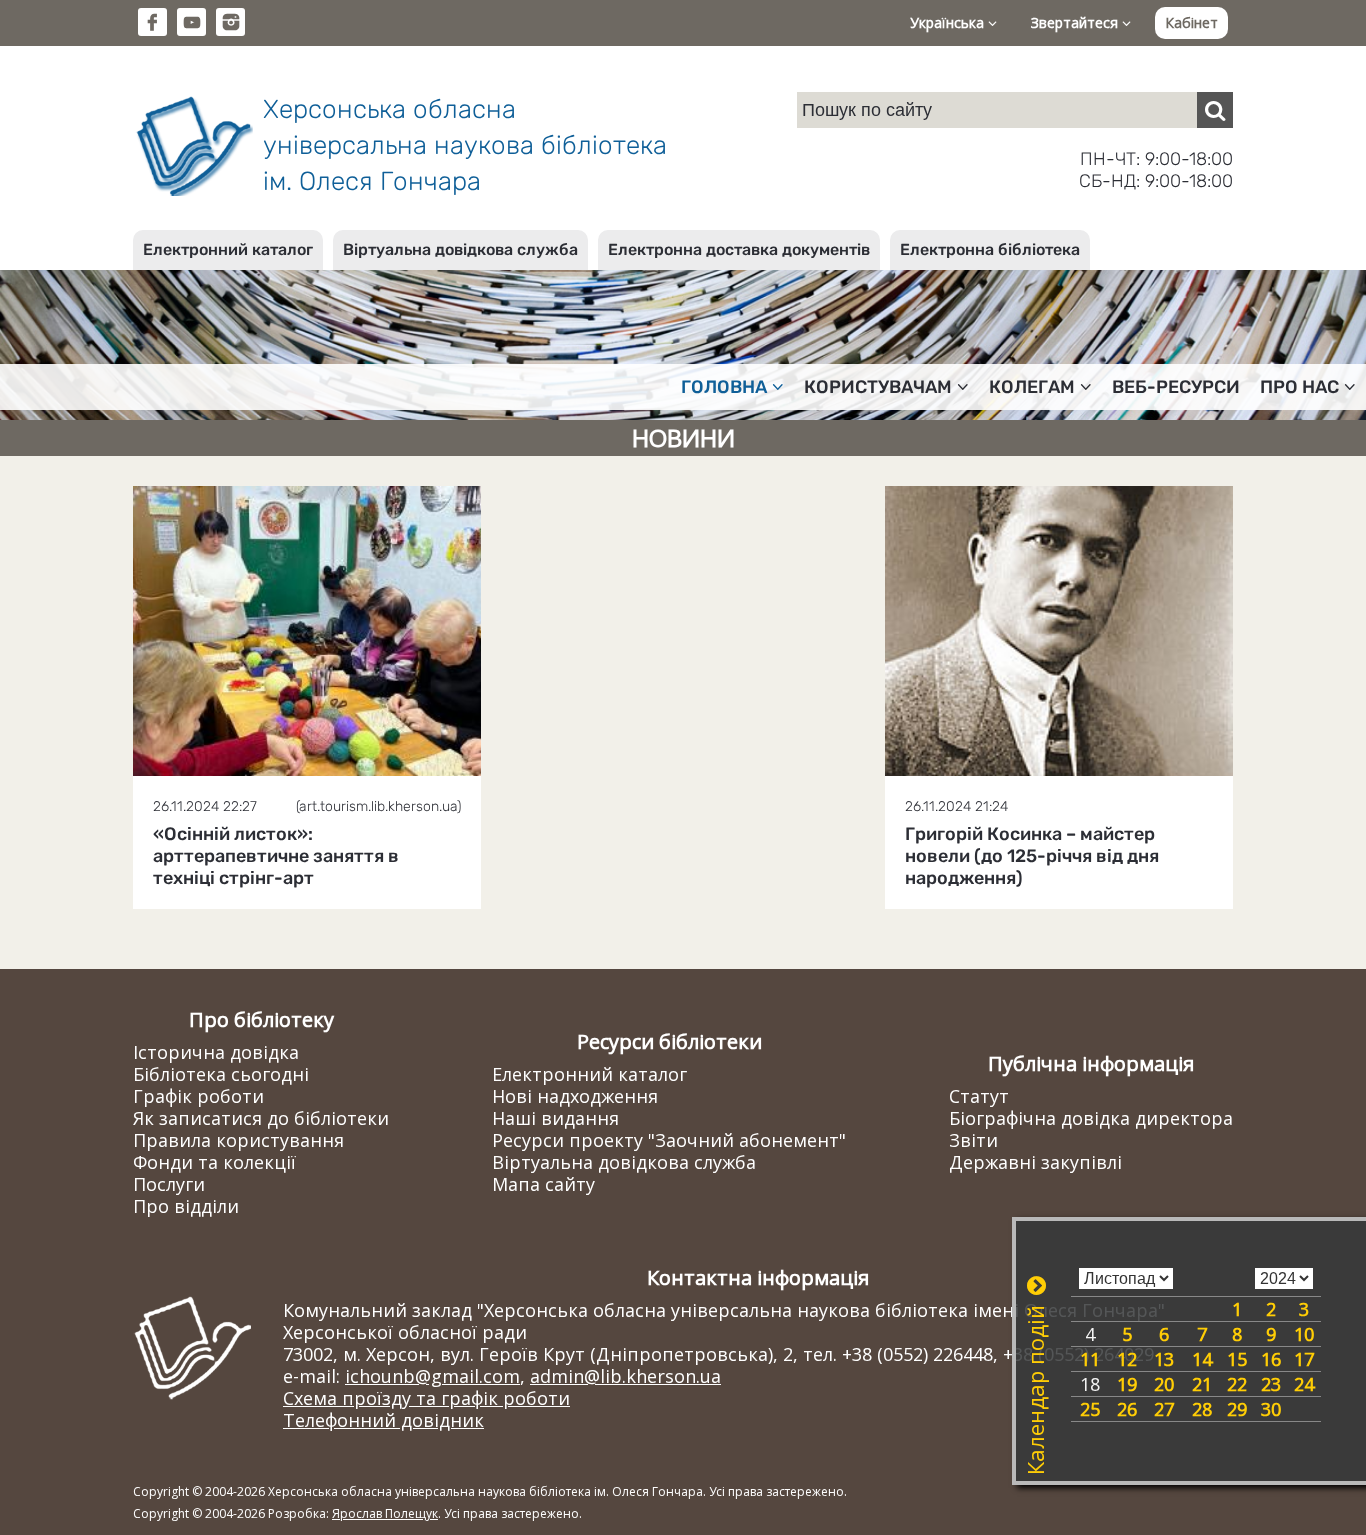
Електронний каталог (228, 249)
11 (1090, 1359)
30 (1271, 1409)
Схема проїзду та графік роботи (426, 1398)
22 (1237, 1384)
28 (1202, 1409)
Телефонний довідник (383, 1420)
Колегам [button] (1032, 387)
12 (1127, 1359)
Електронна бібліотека (990, 249)
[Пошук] (1215, 110)
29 (1237, 1409)
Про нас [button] (1299, 387)
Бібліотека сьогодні (221, 1074)
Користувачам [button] (878, 387)
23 (1271, 1384)
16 (1271, 1359)
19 (1127, 1384)
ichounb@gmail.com (432, 1376)
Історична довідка (216, 1052)
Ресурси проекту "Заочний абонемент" (669, 1140)
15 (1237, 1359)
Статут (979, 1096)
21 (1202, 1384)
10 (1304, 1334)
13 (1164, 1359)
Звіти (973, 1140)
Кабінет (1191, 22)
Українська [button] (949, 22)
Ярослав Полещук (385, 1513)
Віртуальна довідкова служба (460, 249)
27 (1164, 1409)
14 (1202, 1359)
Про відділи (186, 1206)
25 (1090, 1409)
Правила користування (238, 1140)
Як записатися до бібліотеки (261, 1118)
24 (1304, 1384)
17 (1304, 1359)
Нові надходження (575, 1096)
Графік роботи (198, 1096)
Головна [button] (724, 387)
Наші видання (555, 1118)
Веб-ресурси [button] (1176, 387)
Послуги (169, 1184)
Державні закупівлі (1035, 1162)
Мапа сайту (543, 1184)
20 (1164, 1384)
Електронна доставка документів (739, 249)
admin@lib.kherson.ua (625, 1376)
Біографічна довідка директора (1091, 1118)
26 (1127, 1409)
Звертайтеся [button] (1076, 22)
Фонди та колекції (214, 1162)
